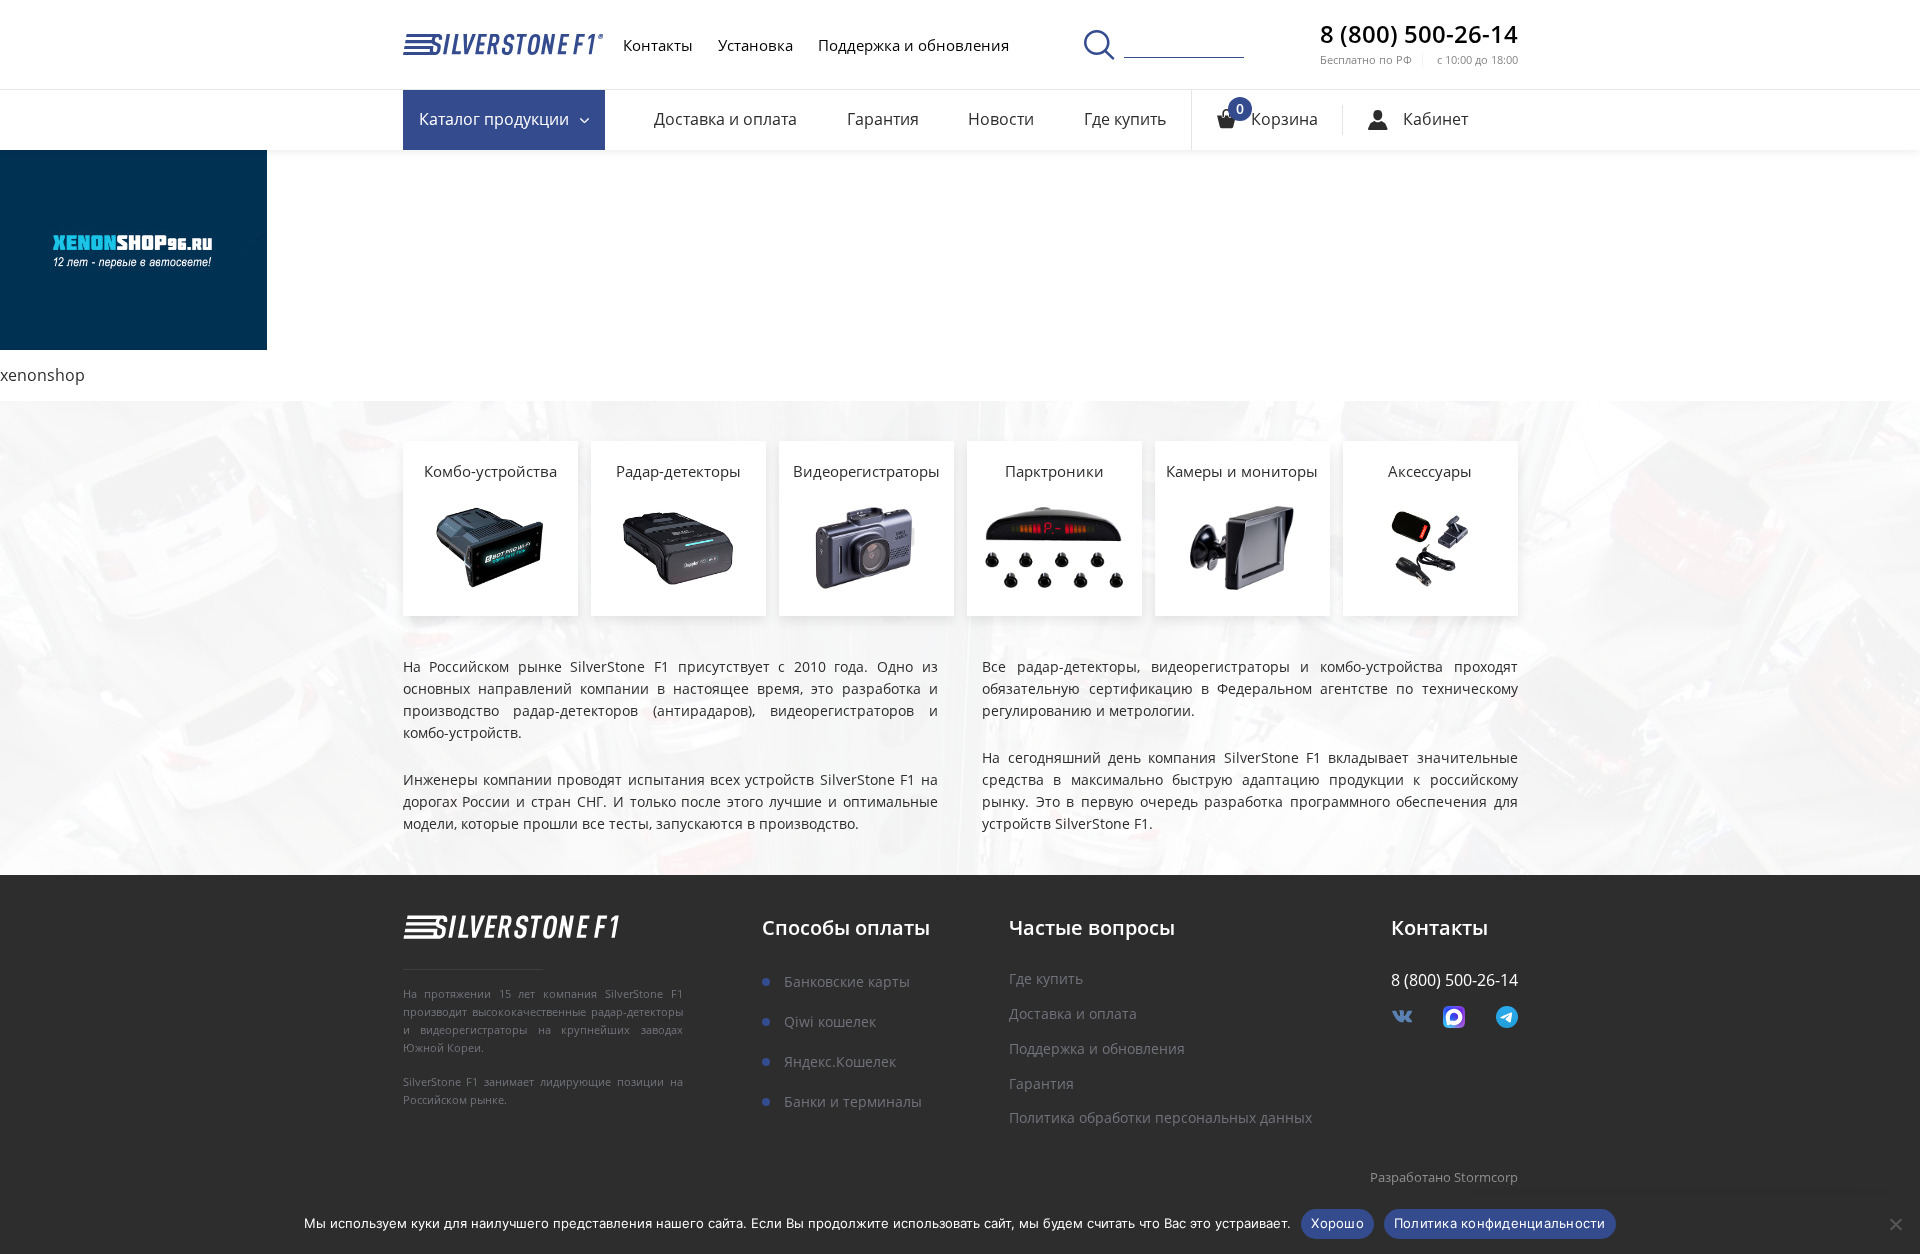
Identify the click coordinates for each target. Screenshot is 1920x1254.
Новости (1001, 119)
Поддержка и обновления (913, 45)
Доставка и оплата (725, 119)
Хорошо (1337, 1223)
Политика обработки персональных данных (1160, 1118)
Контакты (658, 45)
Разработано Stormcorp (1444, 1178)
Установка (755, 45)
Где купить (1125, 119)
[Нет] (1895, 1224)
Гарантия (883, 119)
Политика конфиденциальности (1500, 1223)
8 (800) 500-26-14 (1419, 34)
